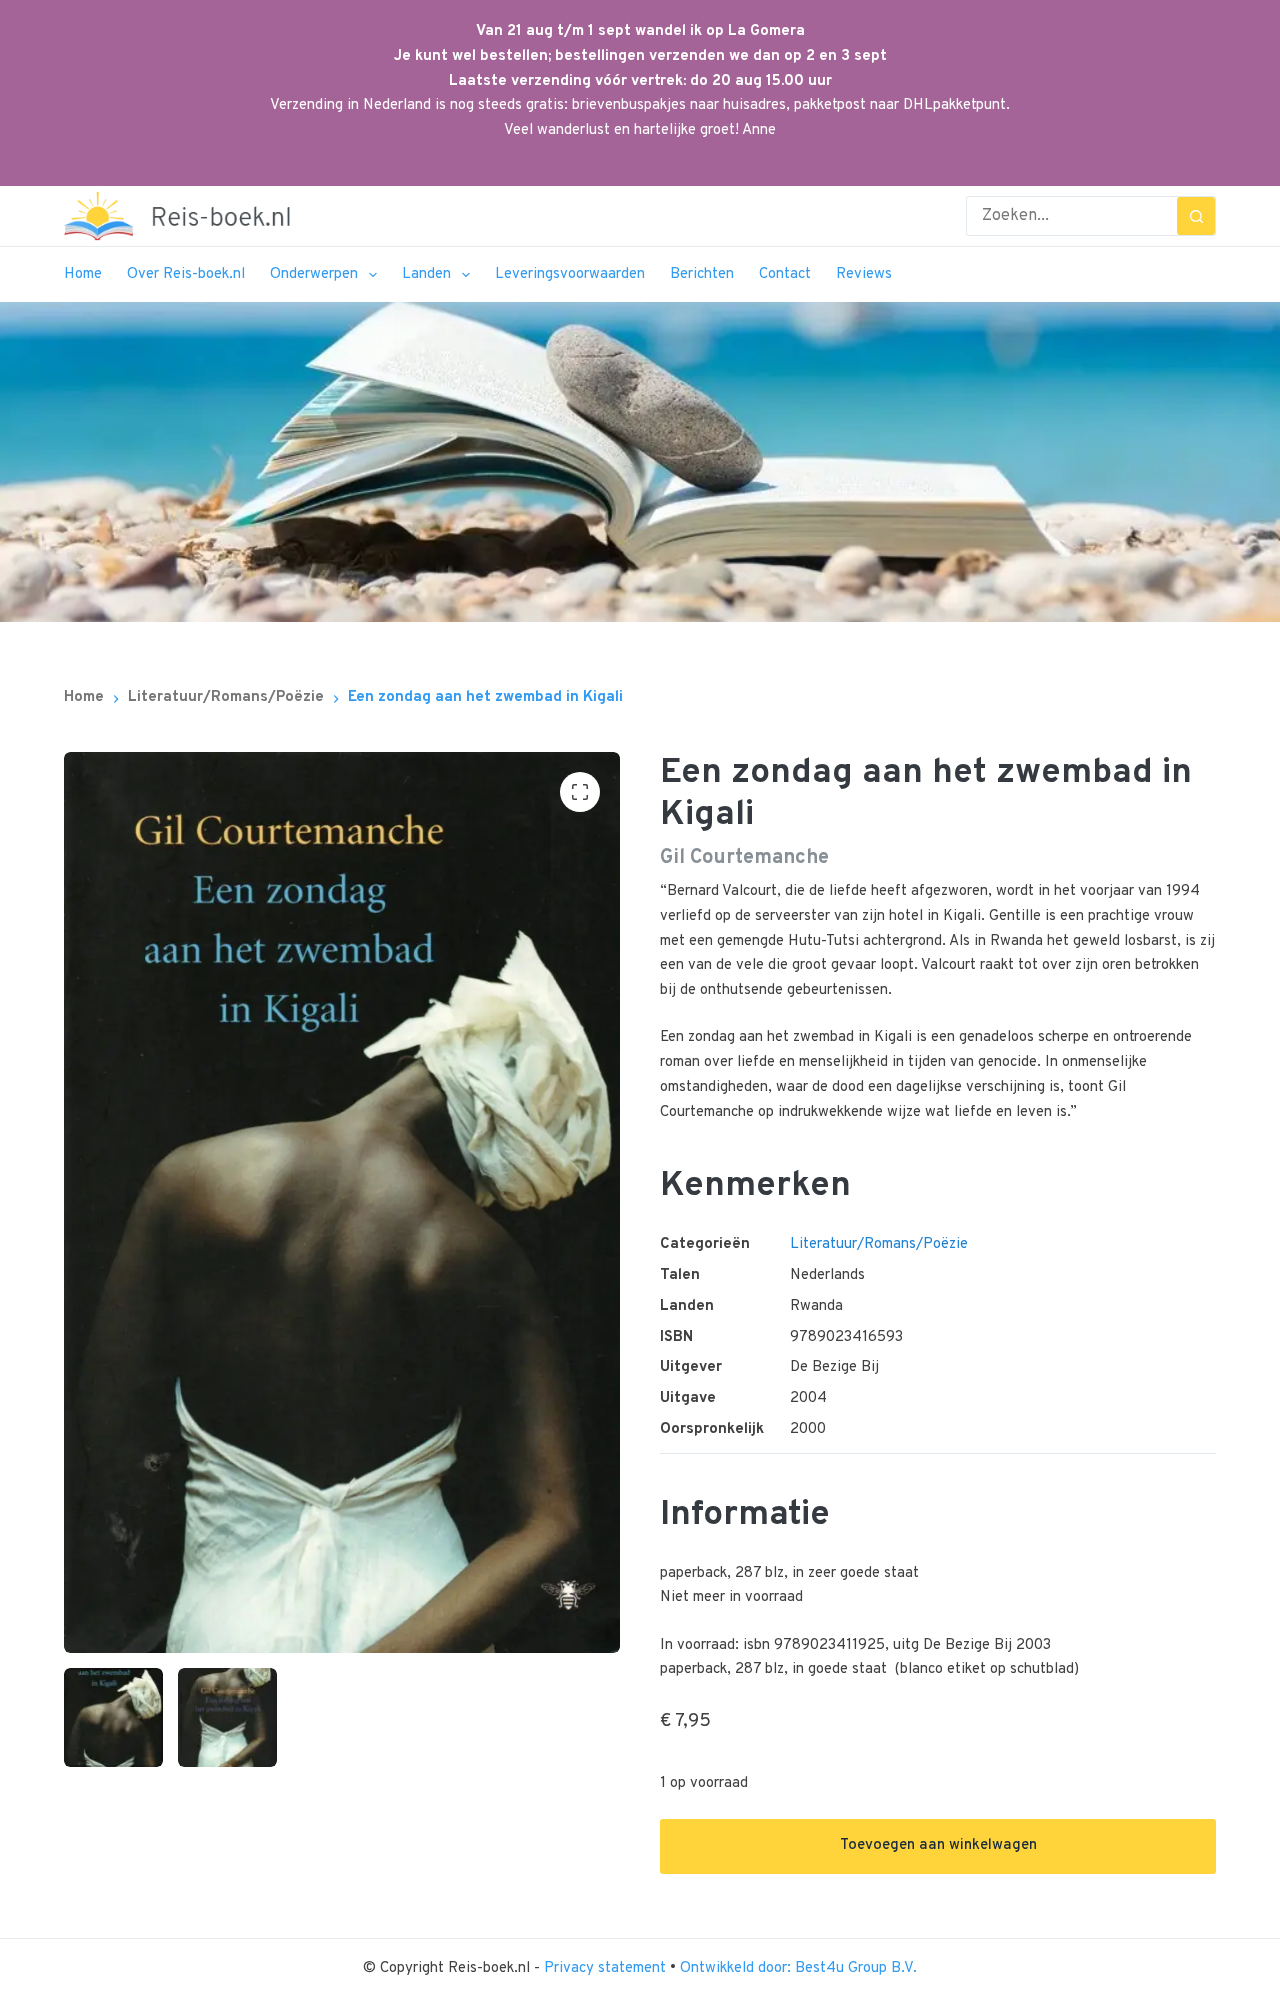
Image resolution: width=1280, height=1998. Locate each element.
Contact (785, 274)
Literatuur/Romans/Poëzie (879, 1244)
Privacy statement (607, 1968)
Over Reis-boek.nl (186, 274)
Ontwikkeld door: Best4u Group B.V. (798, 1968)
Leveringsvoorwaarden (570, 274)
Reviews (864, 274)
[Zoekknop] (1196, 216)
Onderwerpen (314, 274)
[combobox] (1072, 216)
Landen (426, 274)
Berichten (702, 274)
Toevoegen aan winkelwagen (938, 1845)
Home (83, 274)
